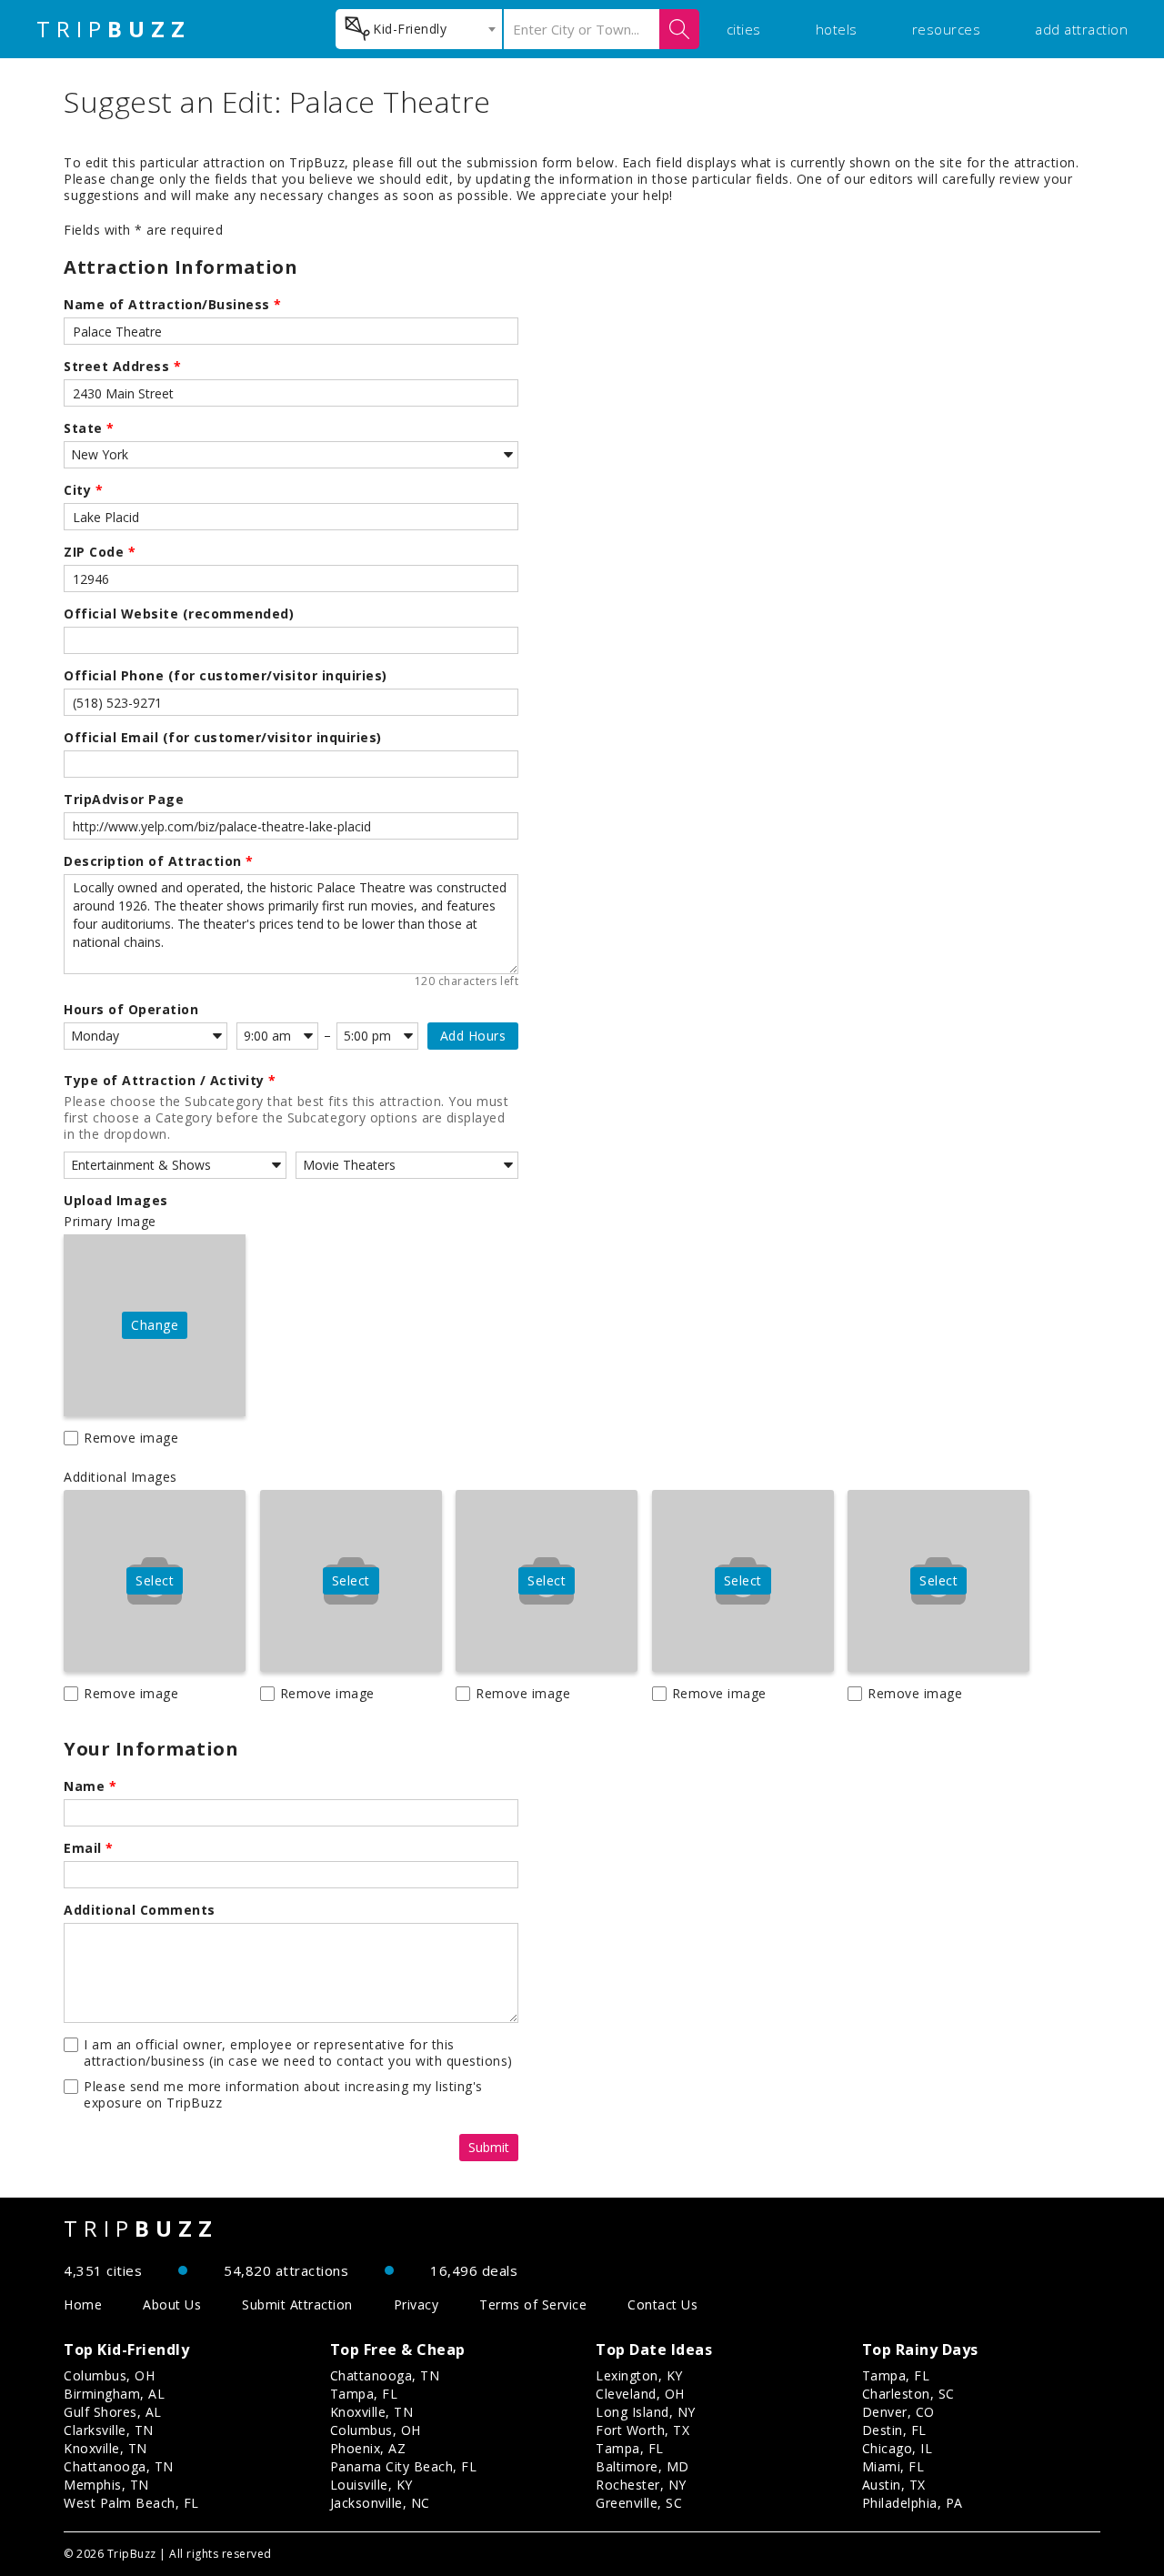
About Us (172, 2304)
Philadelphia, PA (913, 2503)
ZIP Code (100, 552)
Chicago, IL (898, 2448)
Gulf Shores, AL (113, 2412)
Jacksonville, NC (380, 2503)
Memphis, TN (106, 2485)
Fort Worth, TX (642, 2430)
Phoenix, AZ (368, 2448)
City (83, 490)
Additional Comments (140, 1910)
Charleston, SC (908, 2394)
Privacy (416, 2304)
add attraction (1081, 29)
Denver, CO (898, 2412)
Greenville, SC (639, 2503)
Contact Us (662, 2304)
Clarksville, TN (109, 2430)
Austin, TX (894, 2485)
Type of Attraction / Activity (170, 1081)
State (89, 428)
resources (947, 29)
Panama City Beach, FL (404, 2466)
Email (89, 1848)
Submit (489, 2147)
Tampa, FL (364, 2394)
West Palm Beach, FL (131, 2503)
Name (90, 1786)
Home (83, 2304)
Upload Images (116, 1201)
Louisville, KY (371, 2485)
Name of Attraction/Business (173, 305)
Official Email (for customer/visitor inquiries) (223, 738)
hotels (837, 29)
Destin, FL (894, 2430)
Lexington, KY (639, 2375)
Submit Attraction (297, 2304)
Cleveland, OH (640, 2394)
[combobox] (419, 29)
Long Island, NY (646, 2412)
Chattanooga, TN (119, 2466)
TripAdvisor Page (124, 800)
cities (744, 29)
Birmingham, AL (114, 2394)
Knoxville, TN (105, 2448)
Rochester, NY (641, 2485)
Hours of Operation (131, 1010)
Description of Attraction (159, 861)
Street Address (122, 367)
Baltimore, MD (642, 2466)
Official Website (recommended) (179, 614)
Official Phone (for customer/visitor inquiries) (226, 676)
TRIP (114, 29)
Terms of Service (533, 2304)
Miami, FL (893, 2466)
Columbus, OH (109, 2375)
